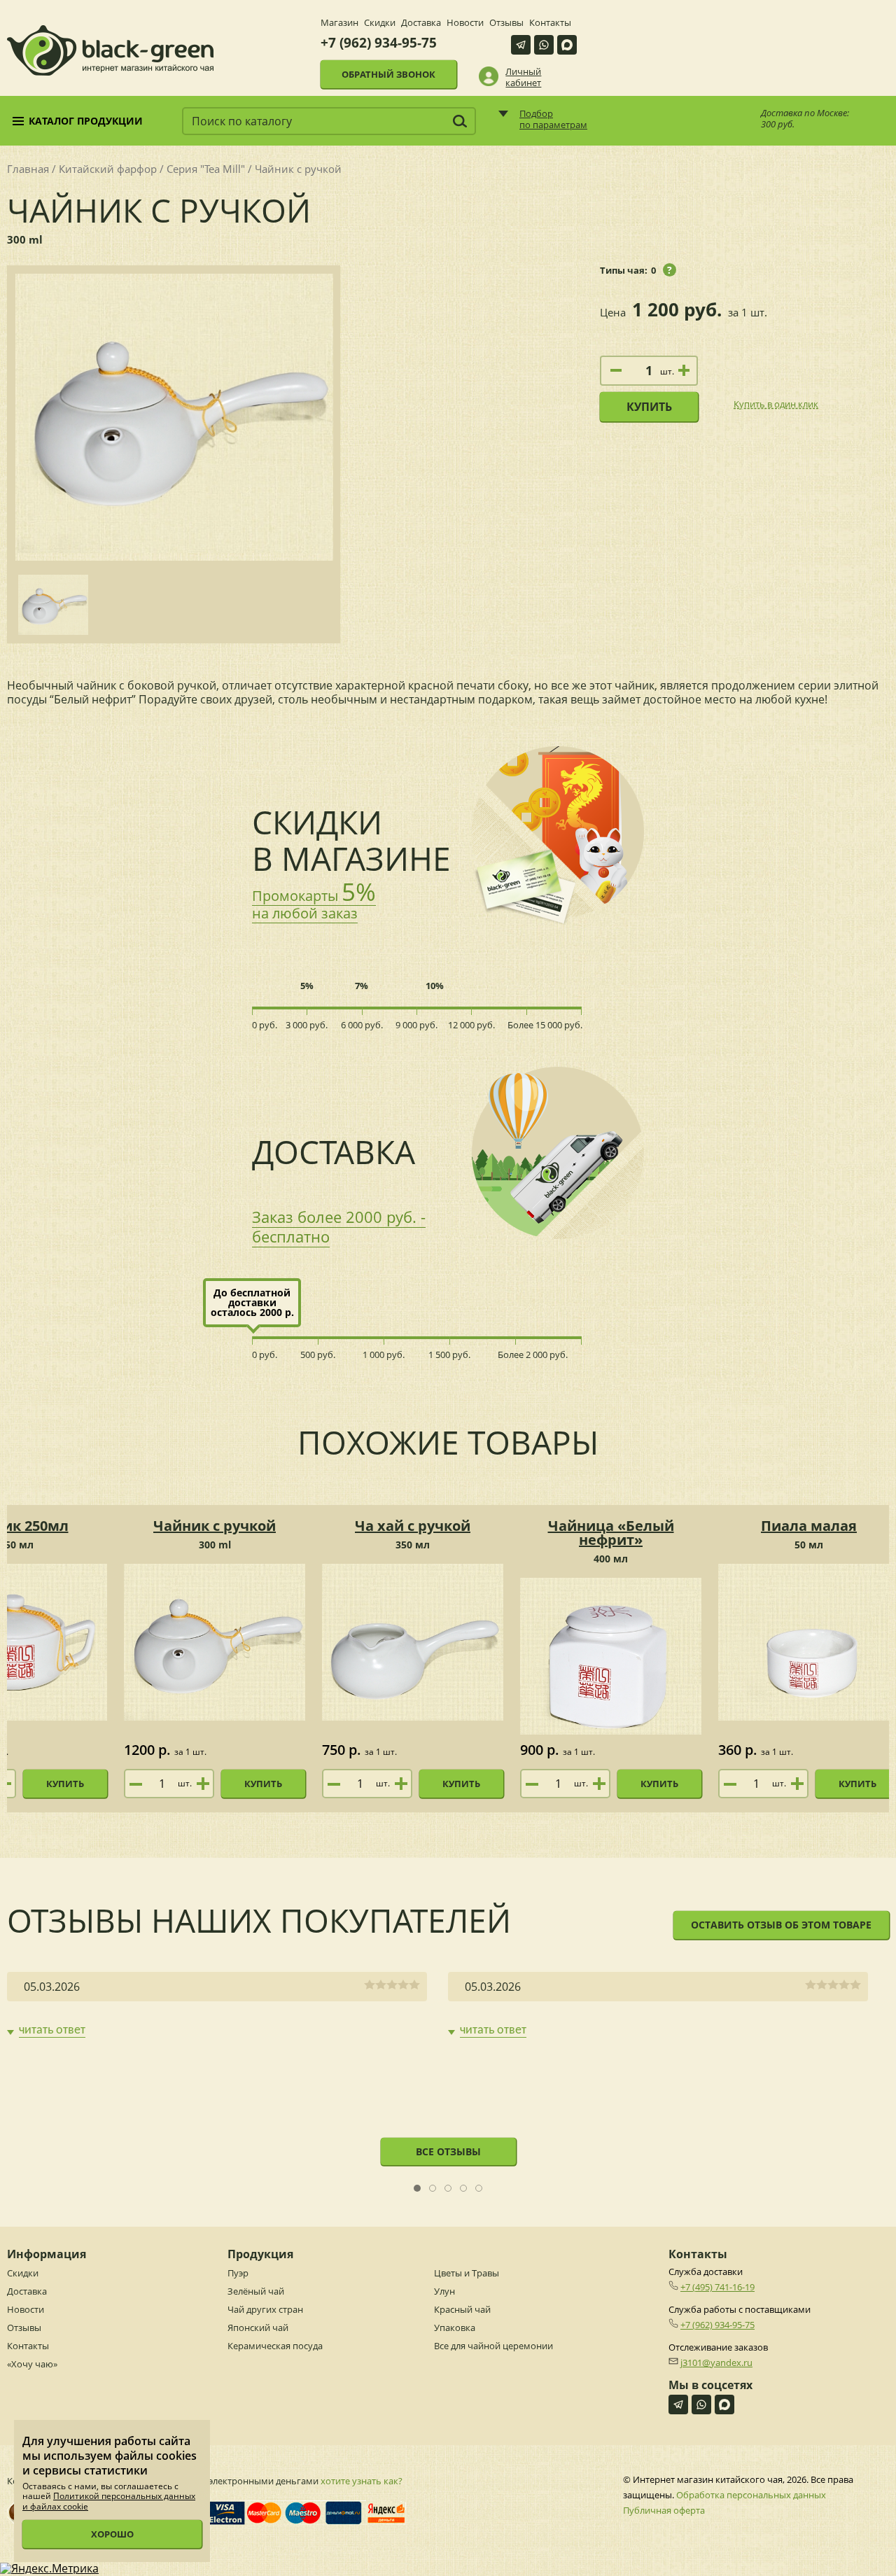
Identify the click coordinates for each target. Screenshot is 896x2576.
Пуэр (238, 2273)
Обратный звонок (388, 74)
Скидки (380, 22)
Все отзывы (448, 2151)
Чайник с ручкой (215, 1526)
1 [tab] (418, 2189)
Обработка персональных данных (751, 2495)
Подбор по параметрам (553, 119)
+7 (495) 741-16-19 (717, 2287)
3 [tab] (448, 2189)
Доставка (421, 22)
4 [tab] (464, 2189)
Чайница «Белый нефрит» (611, 1533)
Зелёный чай (256, 2291)
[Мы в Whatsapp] (544, 45)
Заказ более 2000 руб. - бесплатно (339, 1226)
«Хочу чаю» (32, 2364)
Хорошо (112, 2534)
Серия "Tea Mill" (206, 169)
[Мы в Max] (567, 45)
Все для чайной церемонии (493, 2346)
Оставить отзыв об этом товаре (781, 1925)
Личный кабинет (523, 77)
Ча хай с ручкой (413, 1526)
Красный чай (462, 2309)
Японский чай (258, 2327)
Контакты (550, 22)
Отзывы (506, 22)
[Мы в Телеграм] (521, 45)
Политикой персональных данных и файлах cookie (109, 2501)
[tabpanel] (217, 2005)
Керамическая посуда (275, 2346)
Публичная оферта (664, 2510)
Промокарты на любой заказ (314, 904)
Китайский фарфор (108, 169)
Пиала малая (809, 1526)
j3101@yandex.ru (716, 2362)
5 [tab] (479, 2189)
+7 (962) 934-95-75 (379, 43)
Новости (465, 22)
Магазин (339, 22)
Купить (649, 407)
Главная (28, 169)
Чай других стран (265, 2309)
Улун (444, 2291)
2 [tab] (433, 2189)
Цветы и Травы (467, 2273)
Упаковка (455, 2327)
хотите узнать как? (362, 2481)
